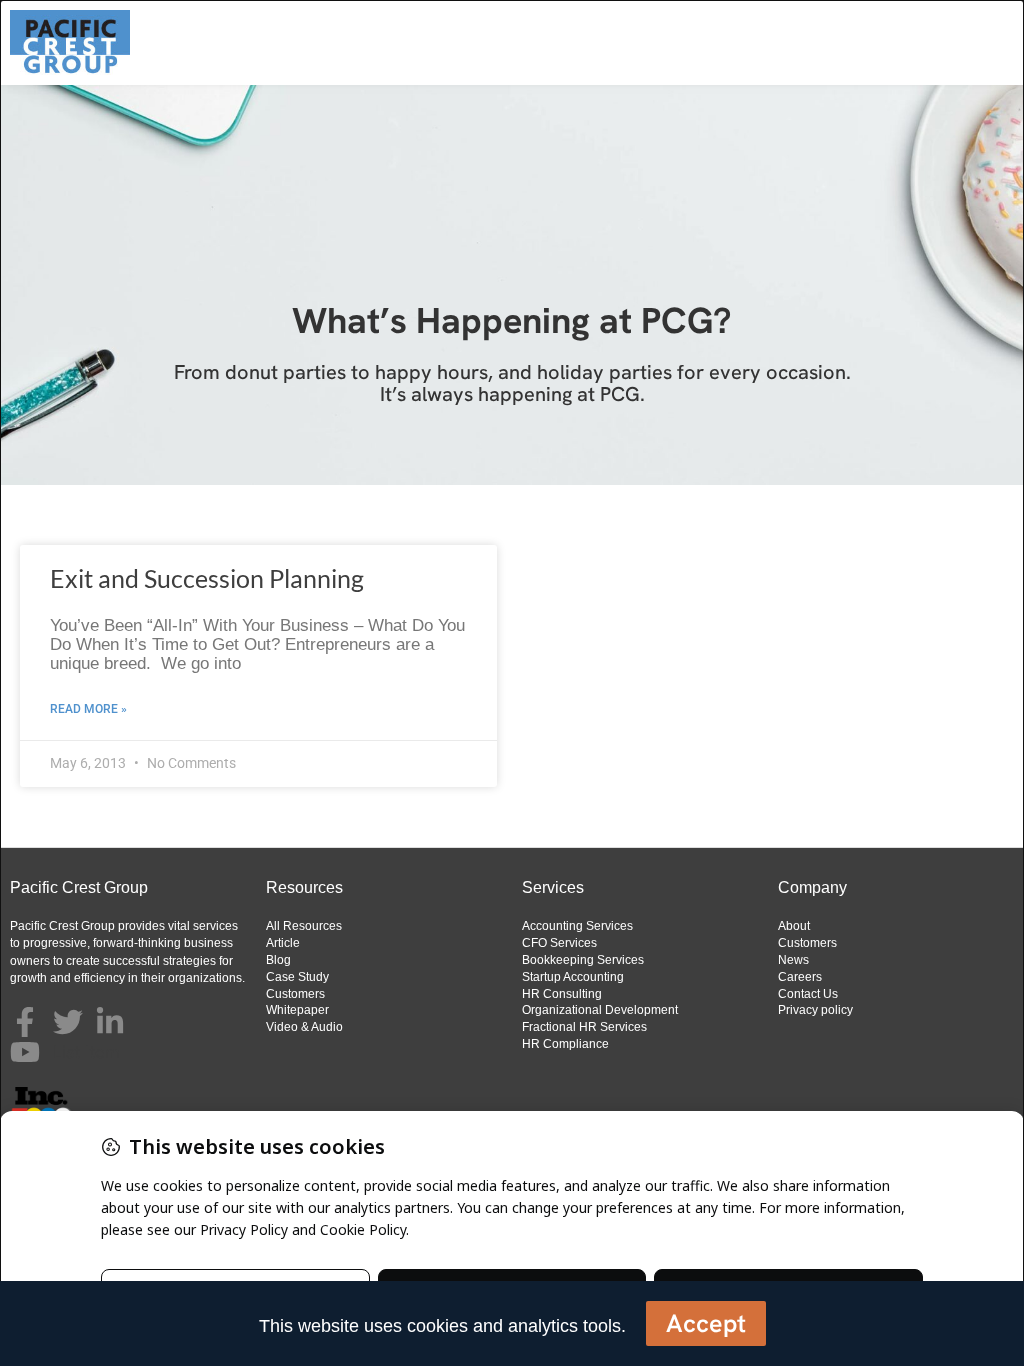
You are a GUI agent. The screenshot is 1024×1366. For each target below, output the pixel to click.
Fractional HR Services (584, 1027)
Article (283, 943)
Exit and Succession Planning (207, 578)
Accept (706, 1323)
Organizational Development (600, 1010)
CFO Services (559, 943)
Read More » (88, 709)
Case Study (297, 977)
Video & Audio (304, 1027)
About (794, 926)
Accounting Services (577, 926)
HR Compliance (565, 1044)
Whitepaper (297, 1010)
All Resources (304, 926)
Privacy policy (815, 1010)
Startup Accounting (573, 977)
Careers (800, 977)
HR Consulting (562, 994)
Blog (278, 960)
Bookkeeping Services (583, 960)
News (793, 960)
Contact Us (808, 994)
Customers (295, 994)
